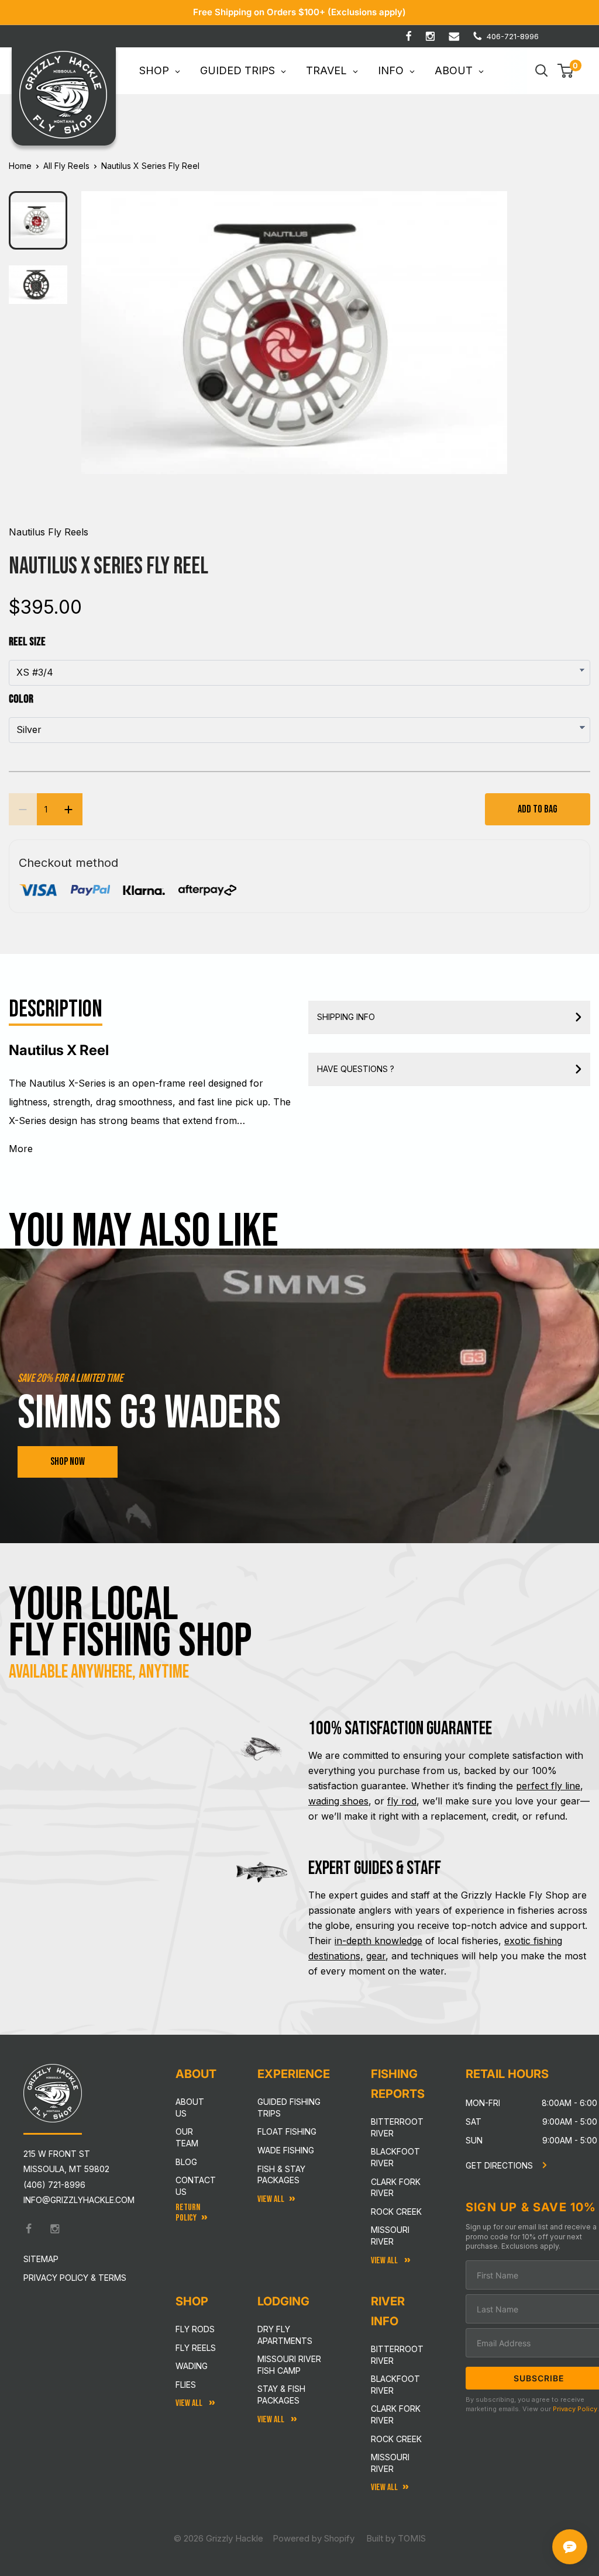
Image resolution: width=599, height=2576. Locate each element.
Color (21, 699)
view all (271, 2199)
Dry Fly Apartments (285, 2335)
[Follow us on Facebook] (409, 36)
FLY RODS (195, 2329)
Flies (186, 2385)
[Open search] (542, 71)
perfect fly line (548, 1786)
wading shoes (338, 1801)
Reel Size (27, 642)
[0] (566, 71)
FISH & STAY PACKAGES (281, 2175)
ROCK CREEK (396, 2439)
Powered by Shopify (314, 2538)
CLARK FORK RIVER (396, 2414)
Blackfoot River (395, 2157)
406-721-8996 (513, 36)
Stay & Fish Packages (281, 2395)
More (21, 1149)
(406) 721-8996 (54, 2185)
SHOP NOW (68, 1462)
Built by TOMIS (396, 2538)
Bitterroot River (397, 2127)
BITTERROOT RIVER (397, 2355)
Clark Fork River (396, 2188)
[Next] (491, 323)
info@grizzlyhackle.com (79, 2200)
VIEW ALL (272, 2420)
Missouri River (390, 2236)
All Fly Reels (66, 166)
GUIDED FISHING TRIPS (289, 2108)
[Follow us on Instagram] (430, 36)
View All (190, 2403)
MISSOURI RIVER (390, 2463)
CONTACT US (196, 2186)
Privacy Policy (575, 2409)
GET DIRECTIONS (500, 2165)
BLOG (186, 2162)
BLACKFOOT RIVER (395, 2385)
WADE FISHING (286, 2150)
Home (20, 166)
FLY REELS (196, 2348)
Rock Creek (396, 2212)
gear (376, 1956)
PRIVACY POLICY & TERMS (75, 2278)
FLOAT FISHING (287, 2131)
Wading (192, 2366)
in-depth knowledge (378, 1941)
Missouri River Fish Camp (289, 2365)
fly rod (402, 1801)
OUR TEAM (187, 2137)
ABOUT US (190, 2108)
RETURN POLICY (188, 2212)
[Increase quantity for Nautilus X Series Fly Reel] (68, 809)
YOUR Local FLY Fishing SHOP (130, 1623)
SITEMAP (41, 2259)
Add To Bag (538, 809)
